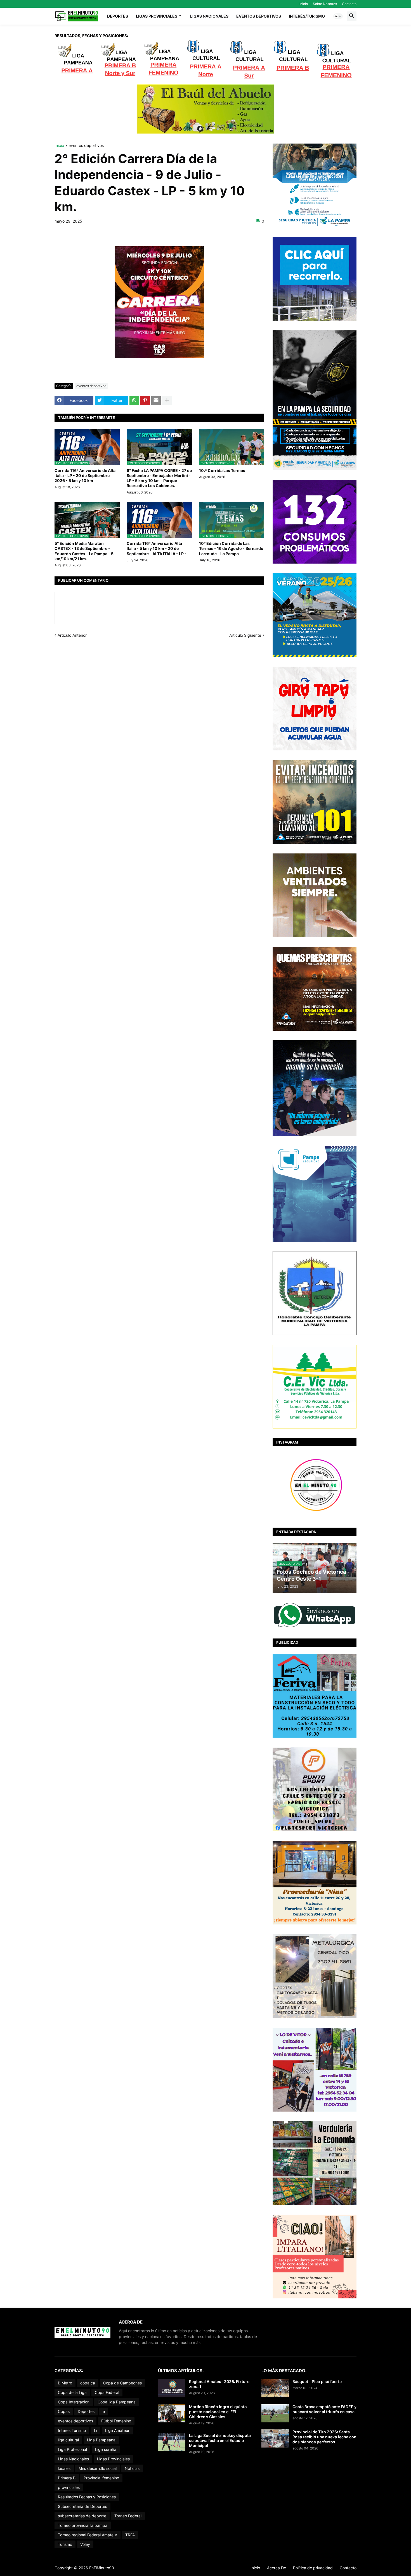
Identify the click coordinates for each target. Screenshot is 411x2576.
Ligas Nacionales (209, 16)
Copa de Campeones (122, 2383)
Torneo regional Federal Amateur (88, 2535)
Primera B (67, 2478)
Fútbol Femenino (116, 2421)
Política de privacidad (313, 2568)
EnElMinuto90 (102, 2568)
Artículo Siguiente (245, 635)
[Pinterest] (145, 400)
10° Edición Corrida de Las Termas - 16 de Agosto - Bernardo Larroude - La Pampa (231, 548)
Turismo (65, 2544)
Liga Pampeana (101, 2440)
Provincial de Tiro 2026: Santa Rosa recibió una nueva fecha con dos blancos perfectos (324, 2437)
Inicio (304, 4)
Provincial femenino (101, 2478)
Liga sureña (106, 2449)
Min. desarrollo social (98, 2468)
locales (64, 2468)
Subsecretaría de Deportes (82, 2506)
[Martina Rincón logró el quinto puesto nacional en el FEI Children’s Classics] (172, 2413)
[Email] (156, 400)
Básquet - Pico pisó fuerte (317, 2381)
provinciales (69, 2487)
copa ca (88, 2383)
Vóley (85, 2544)
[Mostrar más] (167, 400)
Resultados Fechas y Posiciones (87, 2497)
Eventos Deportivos (259, 16)
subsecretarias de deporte (82, 2516)
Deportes (118, 16)
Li (95, 2430)
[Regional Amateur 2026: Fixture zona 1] (172, 2388)
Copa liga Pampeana (117, 2402)
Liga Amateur (117, 2430)
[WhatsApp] (134, 400)
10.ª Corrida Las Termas (222, 470)
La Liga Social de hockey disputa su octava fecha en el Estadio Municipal (220, 2440)
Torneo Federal (128, 2516)
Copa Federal (107, 2392)
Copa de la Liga (72, 2392)
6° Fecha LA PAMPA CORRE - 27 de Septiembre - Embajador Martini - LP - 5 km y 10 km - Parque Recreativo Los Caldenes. (159, 478)
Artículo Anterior (72, 635)
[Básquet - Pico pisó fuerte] (275, 2388)
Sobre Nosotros (325, 4)
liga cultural (68, 2440)
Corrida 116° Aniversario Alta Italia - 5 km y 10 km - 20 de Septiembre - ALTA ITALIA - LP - (157, 548)
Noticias (132, 2468)
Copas (64, 2411)
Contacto (349, 4)
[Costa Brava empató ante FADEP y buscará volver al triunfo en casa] (275, 2413)
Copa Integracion (74, 2402)
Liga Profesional (72, 2449)
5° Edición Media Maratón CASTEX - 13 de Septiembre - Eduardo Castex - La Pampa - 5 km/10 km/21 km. (84, 551)
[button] (338, 16)
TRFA (130, 2535)
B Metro (65, 2383)
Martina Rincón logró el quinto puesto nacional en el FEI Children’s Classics (218, 2412)
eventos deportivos (86, 146)
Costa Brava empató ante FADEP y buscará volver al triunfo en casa (324, 2409)
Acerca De (277, 2568)
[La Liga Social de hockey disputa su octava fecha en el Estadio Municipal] (172, 2442)
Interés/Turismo (307, 16)
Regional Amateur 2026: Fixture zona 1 (219, 2384)
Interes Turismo (72, 2430)
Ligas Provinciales (157, 16)
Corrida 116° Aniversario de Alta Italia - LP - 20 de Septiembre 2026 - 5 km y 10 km (85, 475)
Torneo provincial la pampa (83, 2525)
